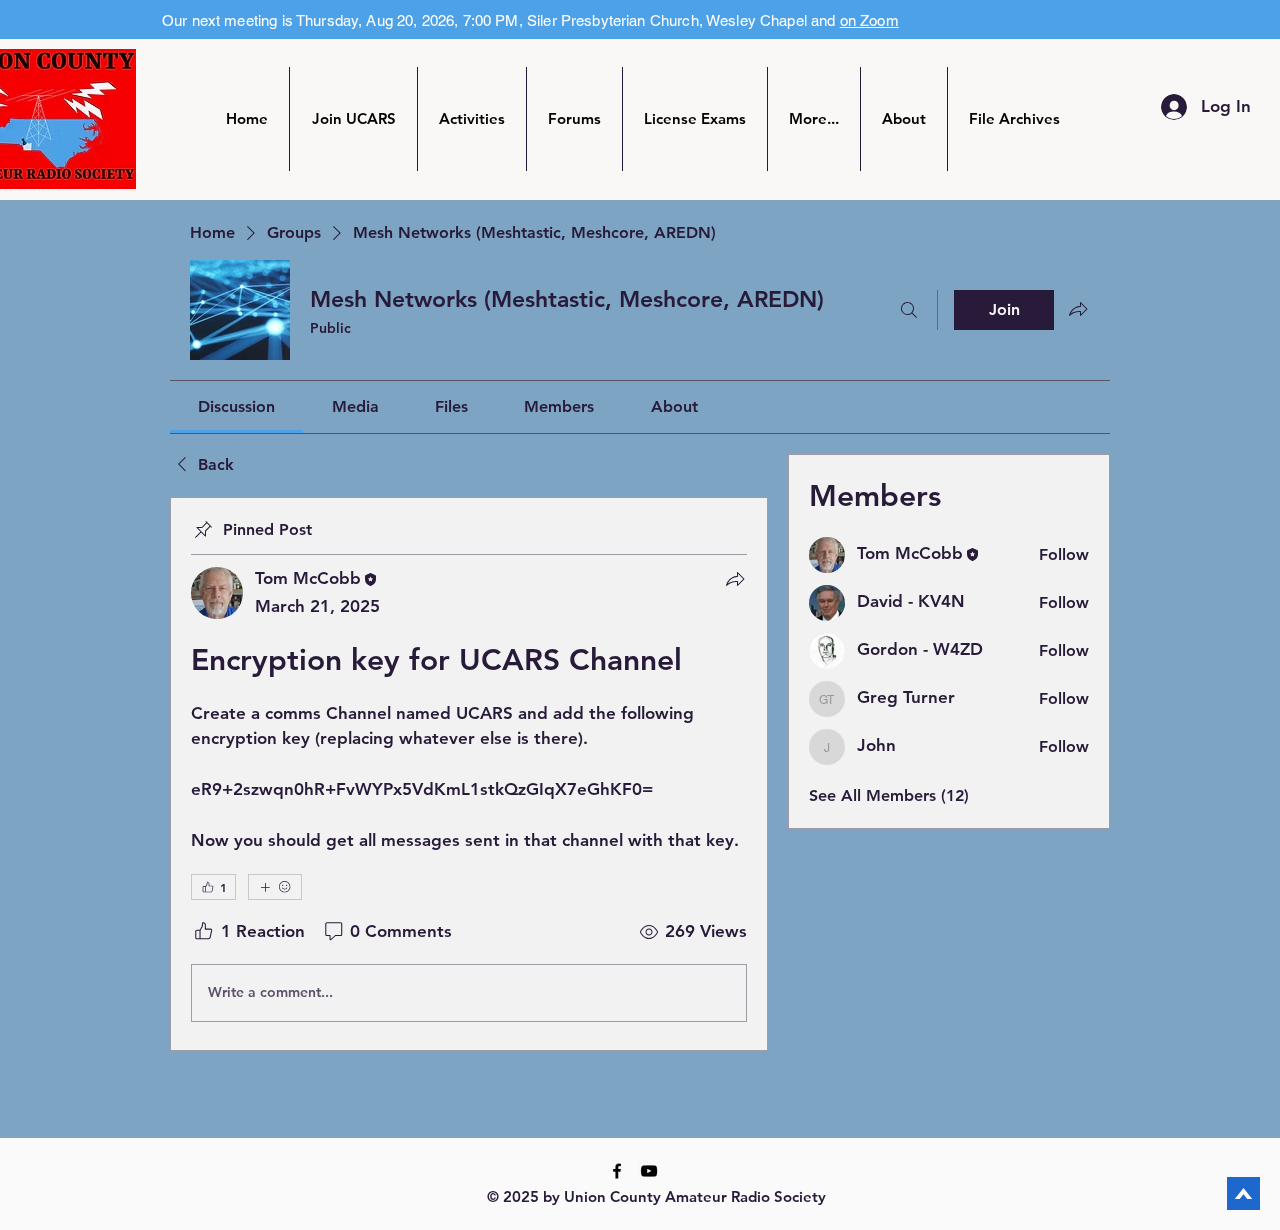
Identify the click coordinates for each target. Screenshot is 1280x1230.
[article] (469, 774)
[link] (236, 406)
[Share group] (1078, 309)
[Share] (735, 579)
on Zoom (869, 20)
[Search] (909, 310)
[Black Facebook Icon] (617, 1171)
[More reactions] (275, 887)
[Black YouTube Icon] (649, 1171)
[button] (472, 119)
